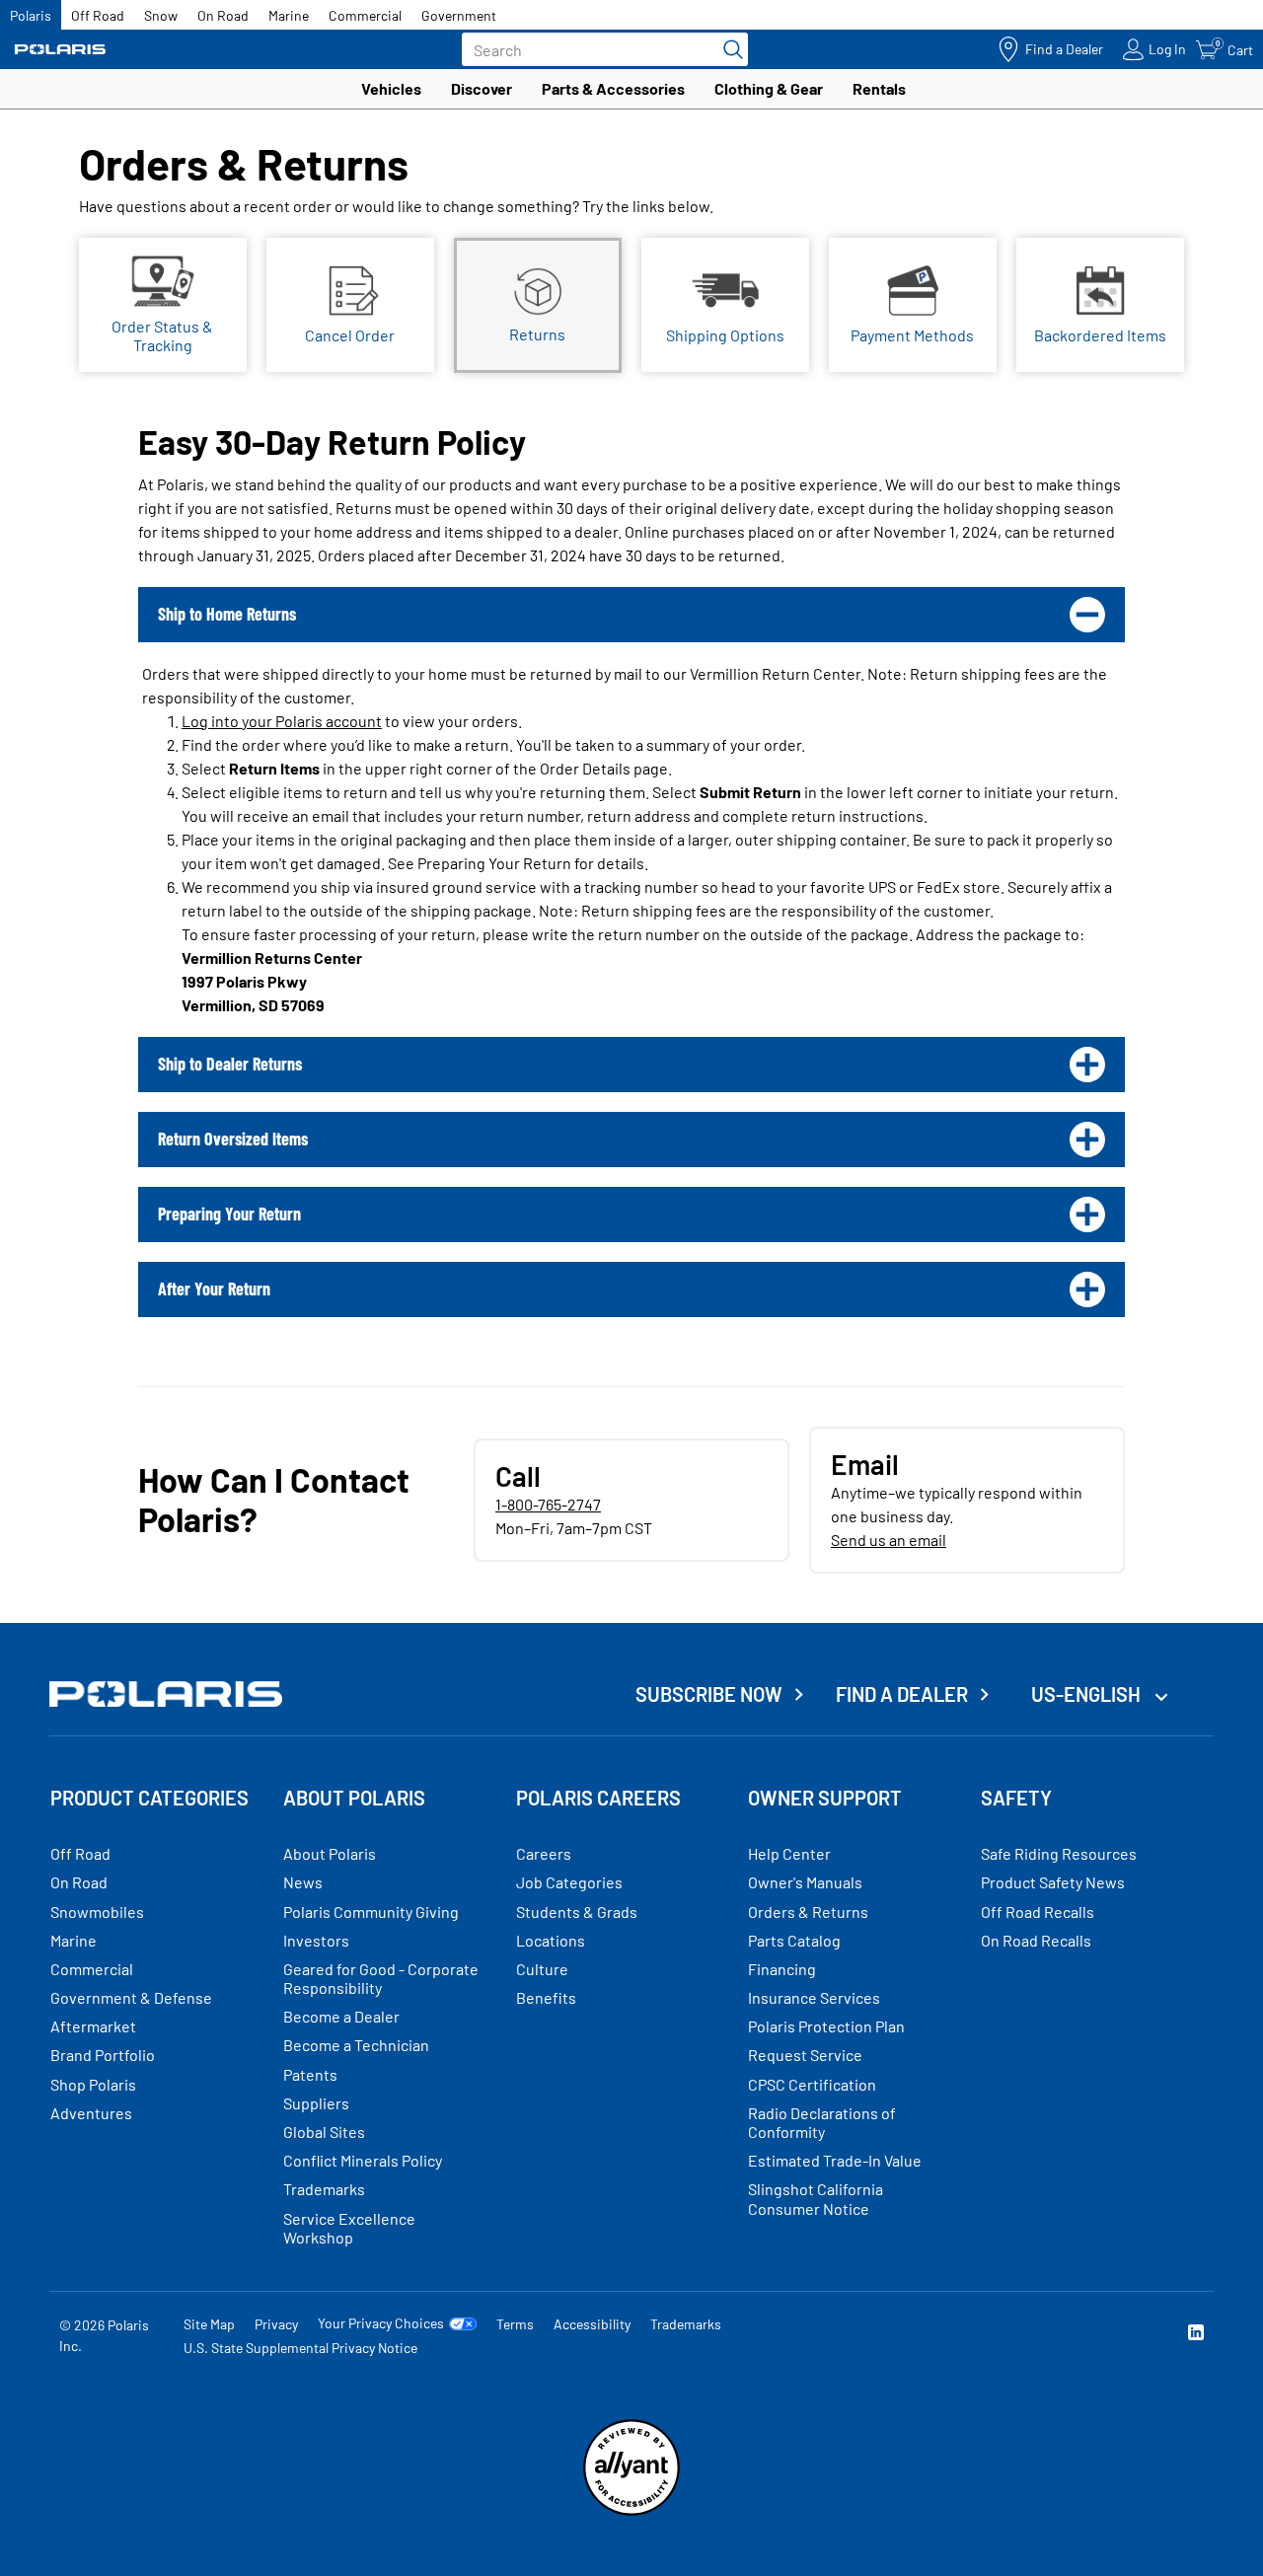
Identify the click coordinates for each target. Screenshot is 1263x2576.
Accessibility (592, 2324)
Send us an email (889, 1540)
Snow (161, 15)
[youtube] (983, 2335)
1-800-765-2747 (548, 1504)
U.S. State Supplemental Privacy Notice (300, 2348)
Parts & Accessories (613, 88)
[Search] (728, 49)
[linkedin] (1196, 2335)
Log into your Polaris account (282, 721)
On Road (223, 15)
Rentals (879, 88)
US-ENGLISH (1088, 1694)
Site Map (209, 2324)
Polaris (31, 15)
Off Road (98, 15)
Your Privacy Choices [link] (381, 2323)
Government (459, 15)
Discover (482, 88)
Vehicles (391, 88)
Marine (289, 15)
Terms (515, 2324)
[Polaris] (60, 50)
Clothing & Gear (769, 88)
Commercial (365, 15)
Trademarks (686, 2324)
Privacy (276, 2324)
